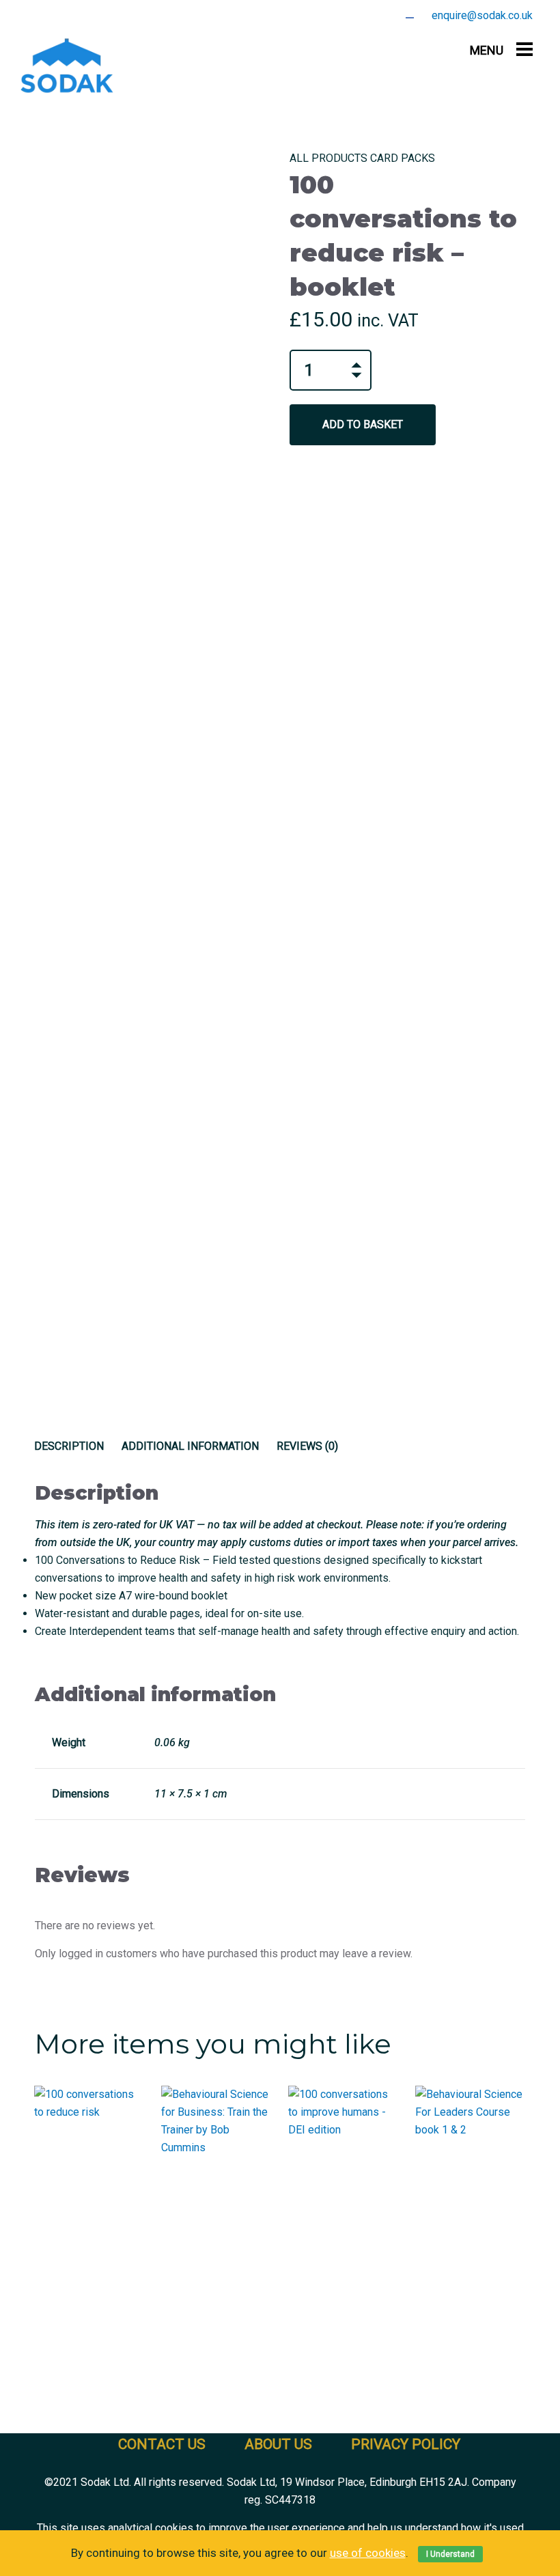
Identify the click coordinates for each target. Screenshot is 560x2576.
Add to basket (363, 424)
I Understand (450, 2554)
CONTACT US (162, 2444)
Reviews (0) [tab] (307, 1446)
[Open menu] (524, 49)
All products (328, 158)
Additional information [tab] (190, 1446)
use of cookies (368, 2553)
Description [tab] (69, 1446)
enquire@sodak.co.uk (482, 15)
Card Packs (403, 158)
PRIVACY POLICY (406, 2444)
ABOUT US (278, 2444)
